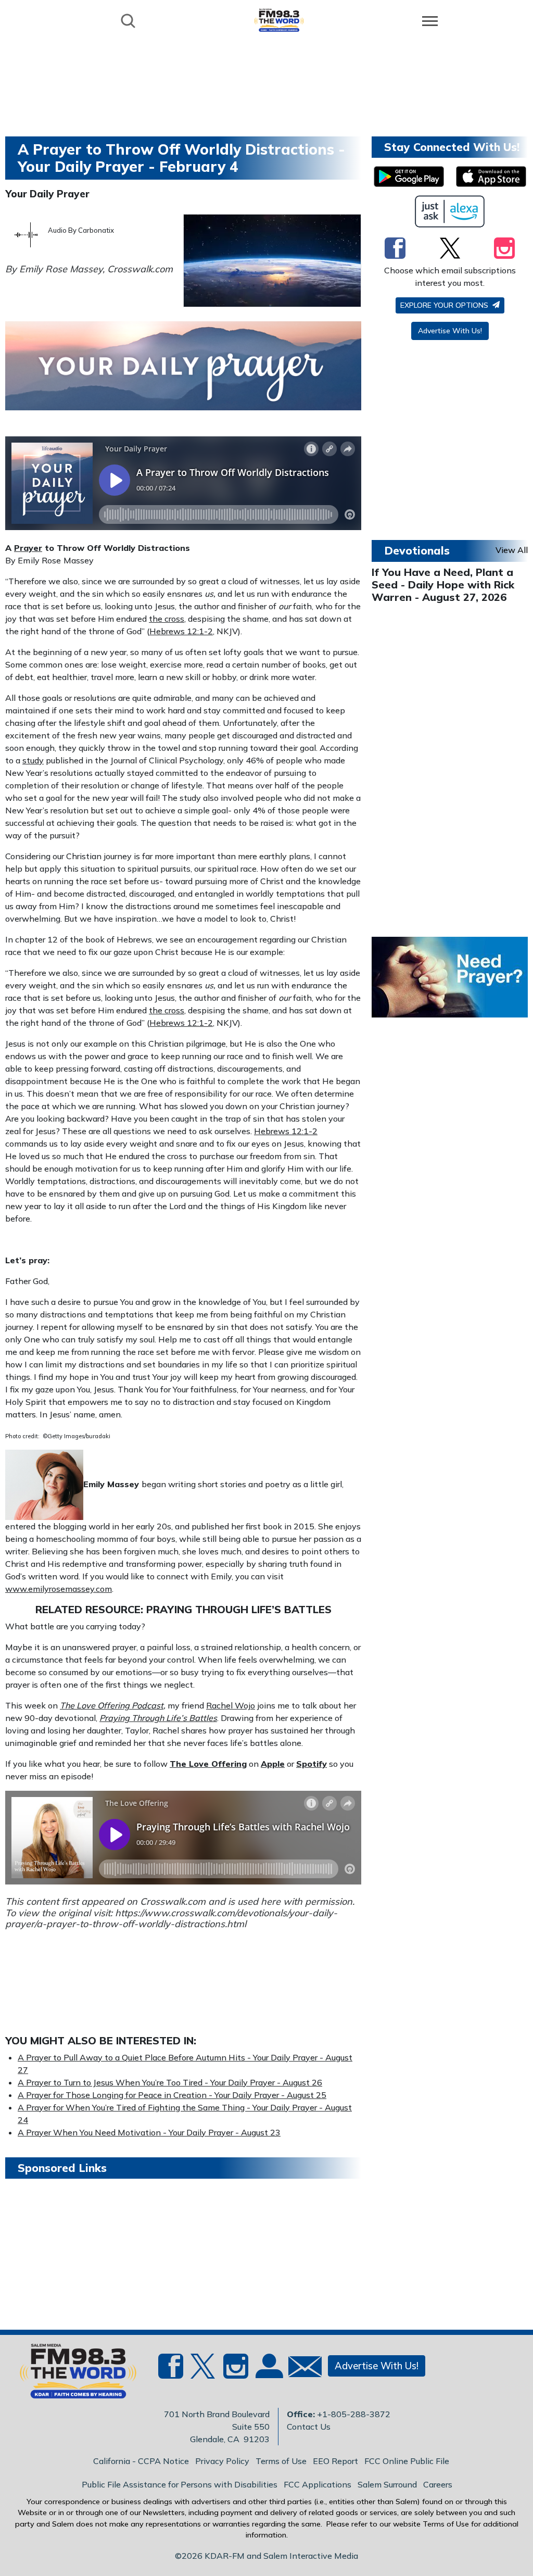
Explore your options (445, 305)
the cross (167, 619)
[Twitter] (450, 248)
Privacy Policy (222, 2461)
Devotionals (417, 550)
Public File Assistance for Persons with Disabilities (180, 2484)
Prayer (28, 548)
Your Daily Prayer (47, 194)
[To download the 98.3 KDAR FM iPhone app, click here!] (491, 177)
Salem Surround (387, 2484)
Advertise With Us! (450, 331)
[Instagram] (504, 248)
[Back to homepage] (279, 20)
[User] (268, 2372)
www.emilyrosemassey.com (59, 1589)
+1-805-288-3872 (354, 2414)
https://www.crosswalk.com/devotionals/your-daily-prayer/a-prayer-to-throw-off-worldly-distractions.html (171, 1919)
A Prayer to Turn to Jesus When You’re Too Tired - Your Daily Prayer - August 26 (170, 2082)
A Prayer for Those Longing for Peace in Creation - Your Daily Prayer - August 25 (172, 2095)
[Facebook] (395, 248)
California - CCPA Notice (141, 2461)
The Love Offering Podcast (112, 1705)
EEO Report (335, 2461)
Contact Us (309, 2427)
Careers (438, 2484)
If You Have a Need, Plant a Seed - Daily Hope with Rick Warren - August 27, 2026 (443, 585)
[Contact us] (301, 2369)
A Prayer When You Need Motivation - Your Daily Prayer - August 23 (149, 2132)
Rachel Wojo (231, 1705)
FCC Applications (318, 2484)
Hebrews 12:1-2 (181, 631)
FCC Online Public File (407, 2461)
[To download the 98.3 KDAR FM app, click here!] (409, 177)
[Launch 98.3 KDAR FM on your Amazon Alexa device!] (450, 211)
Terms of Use (281, 2461)
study (33, 760)
